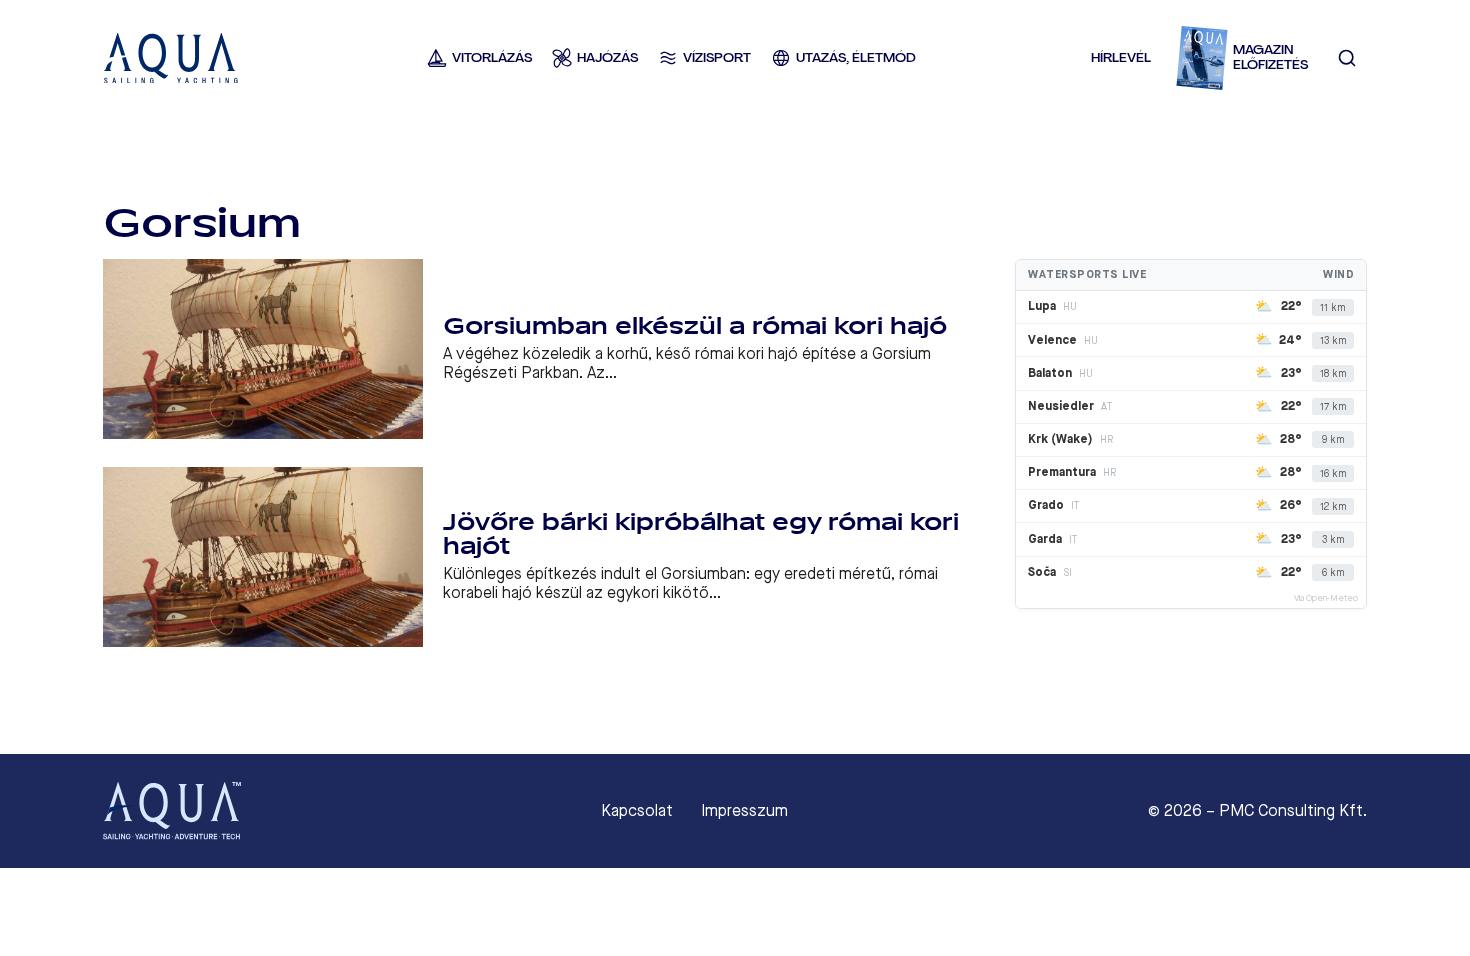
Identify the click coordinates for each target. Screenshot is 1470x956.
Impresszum (744, 811)
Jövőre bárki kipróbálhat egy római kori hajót (701, 534)
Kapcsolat (637, 811)
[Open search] (1347, 58)
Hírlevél (1121, 57)
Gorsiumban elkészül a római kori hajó (695, 326)
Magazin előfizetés (1270, 57)
